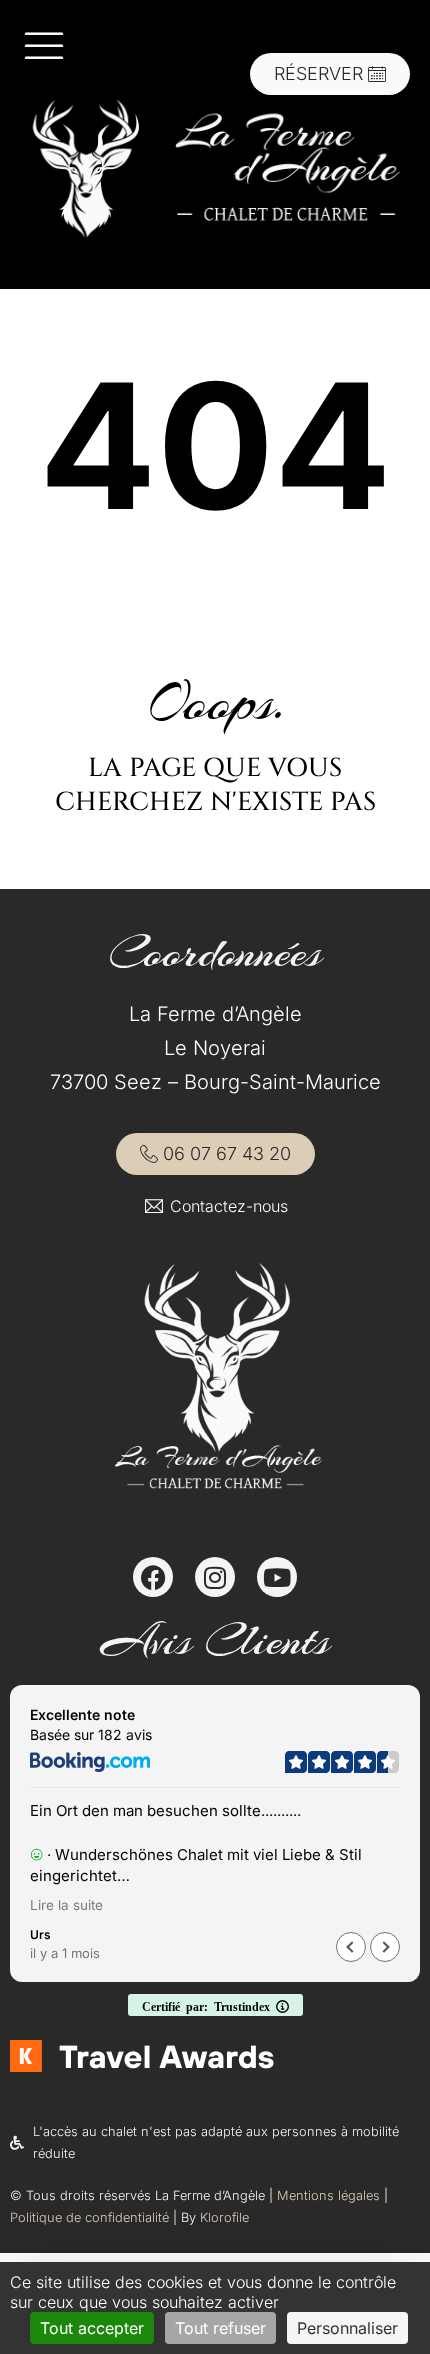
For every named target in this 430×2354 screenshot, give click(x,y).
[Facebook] (153, 1577)
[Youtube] (277, 1577)
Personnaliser (347, 2328)
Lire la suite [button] (66, 1905)
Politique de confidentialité (89, 2217)
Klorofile (224, 2217)
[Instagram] (215, 1577)
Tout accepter (92, 2328)
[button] (385, 1947)
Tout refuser (220, 2328)
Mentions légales (328, 2195)
